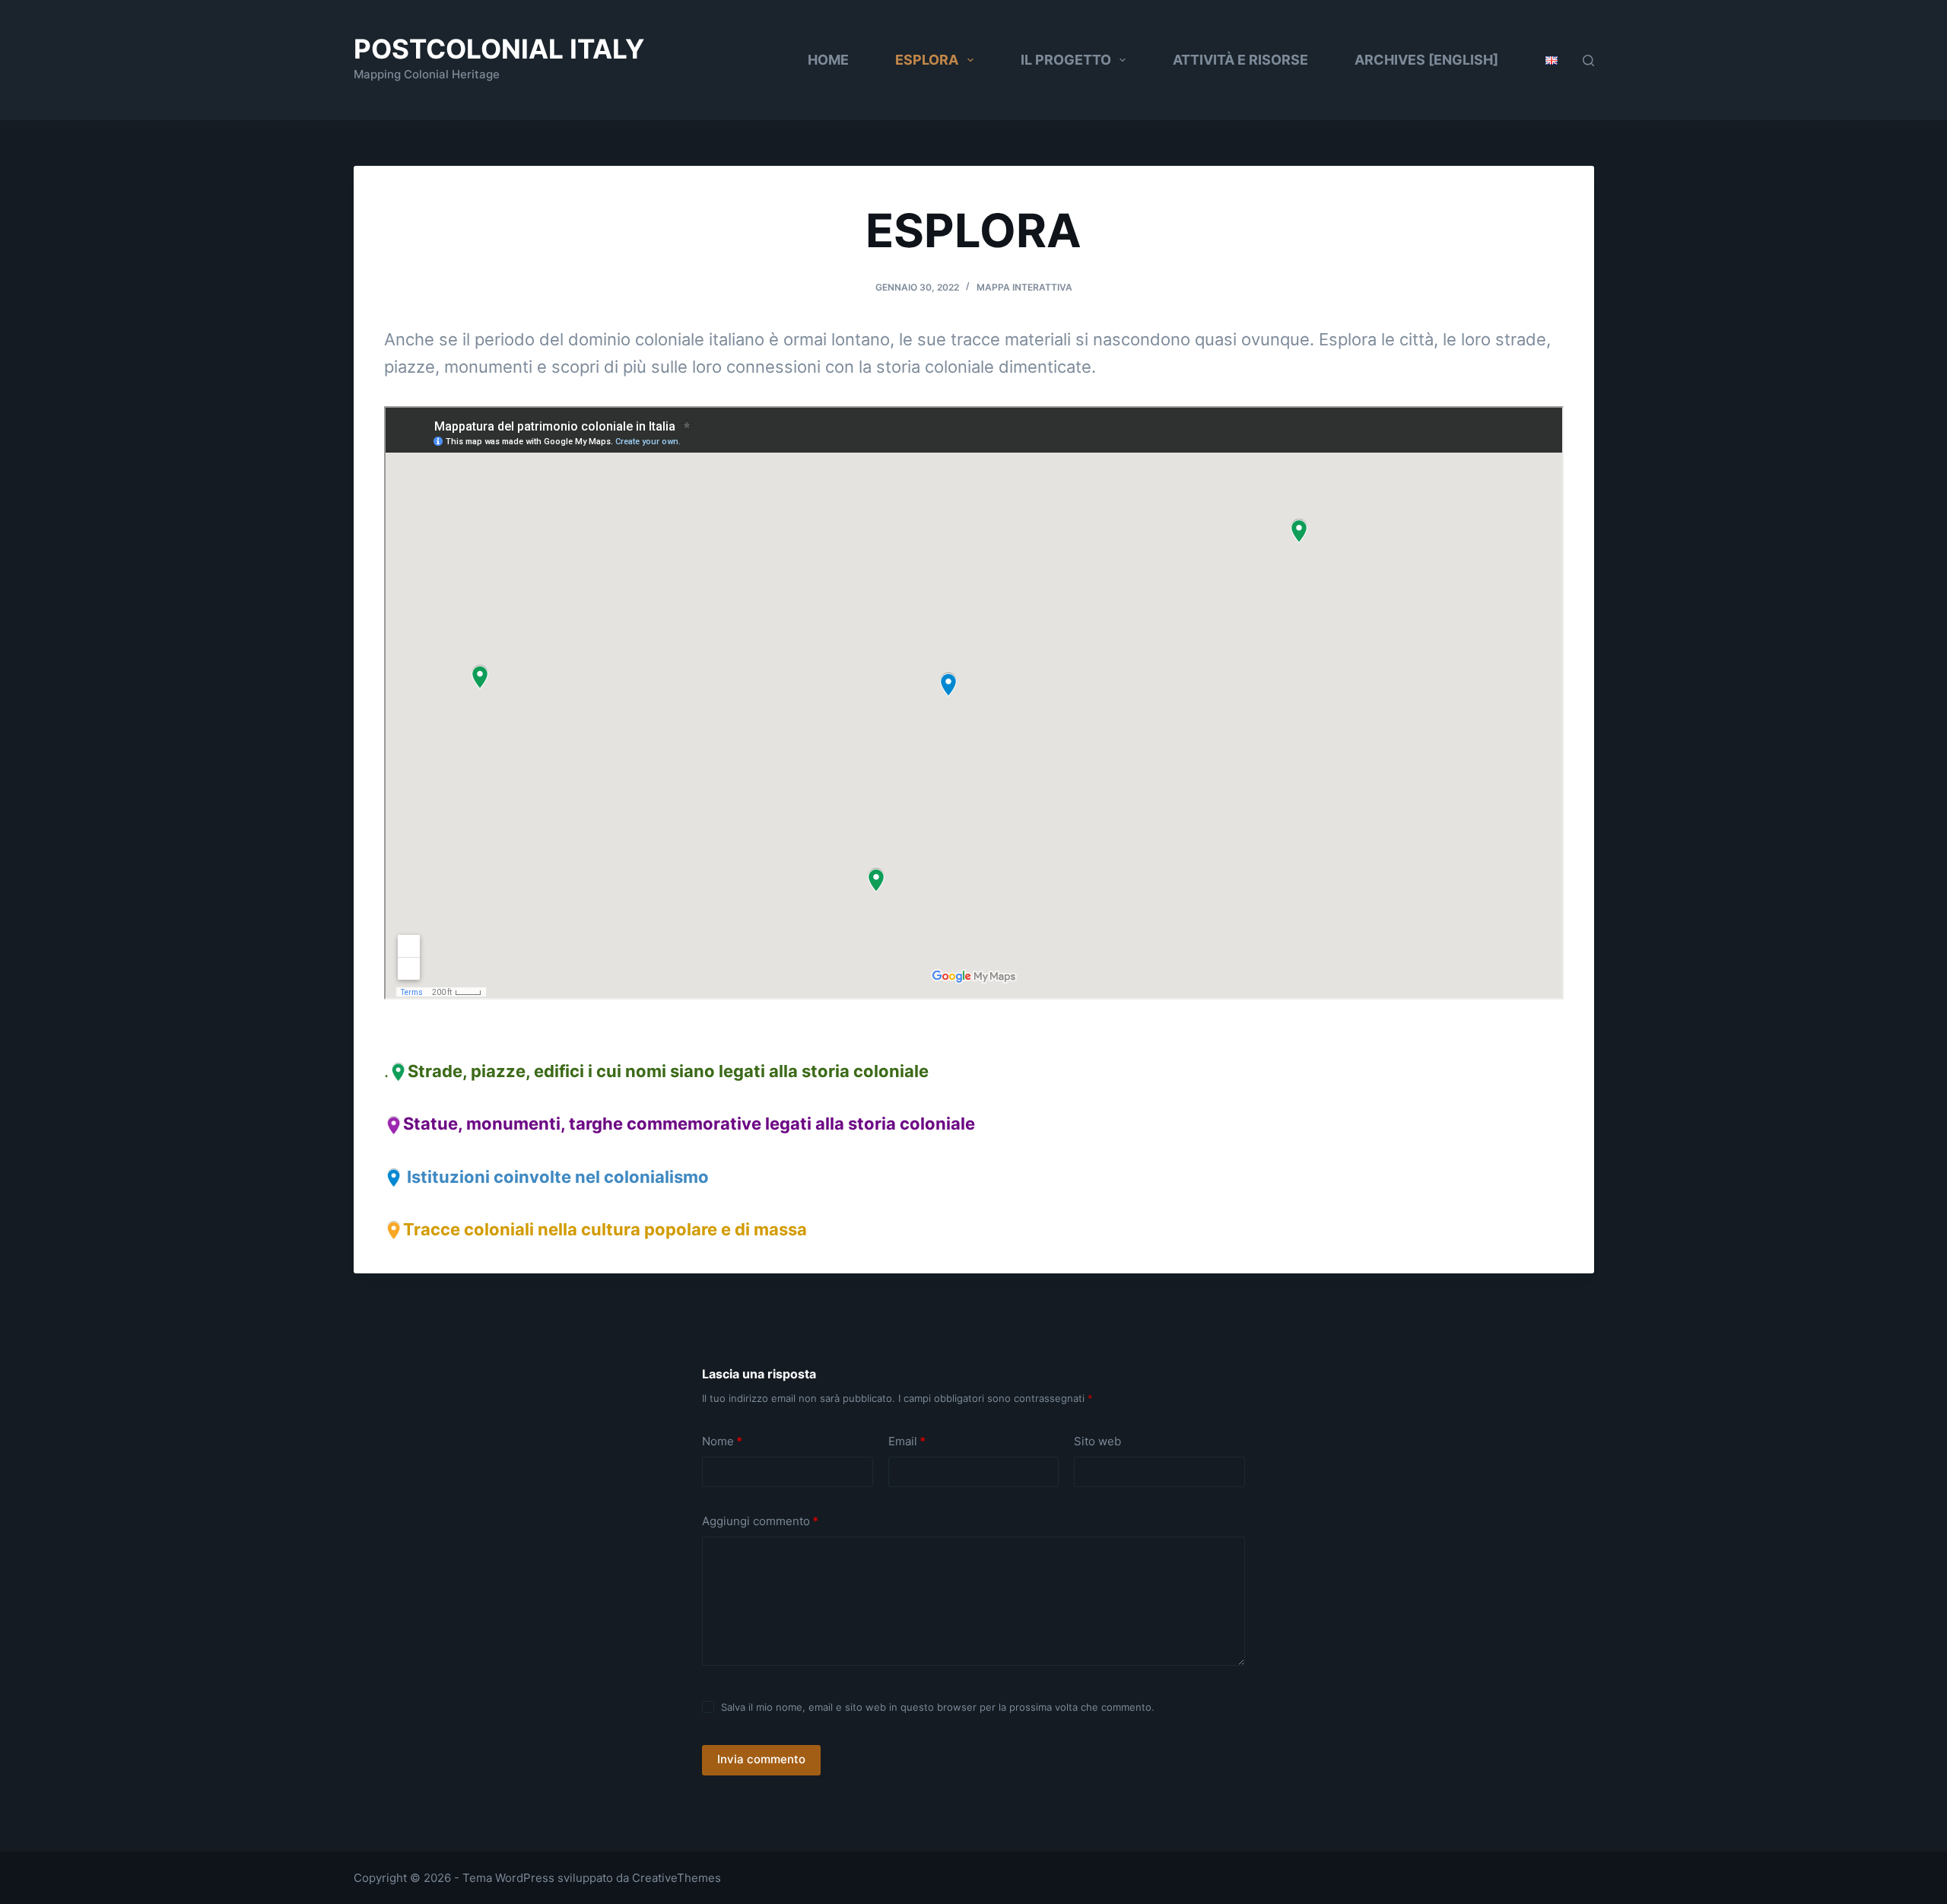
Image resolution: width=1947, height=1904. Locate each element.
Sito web (1097, 1441)
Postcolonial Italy (499, 49)
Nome (722, 1441)
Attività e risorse (1240, 60)
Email (907, 1441)
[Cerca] (1588, 60)
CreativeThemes (677, 1878)
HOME (828, 60)
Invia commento (761, 1759)
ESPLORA (927, 60)
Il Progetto (1066, 60)
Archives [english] (1426, 60)
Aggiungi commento (760, 1521)
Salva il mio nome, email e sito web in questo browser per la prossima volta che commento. (938, 1707)
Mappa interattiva (1024, 287)
